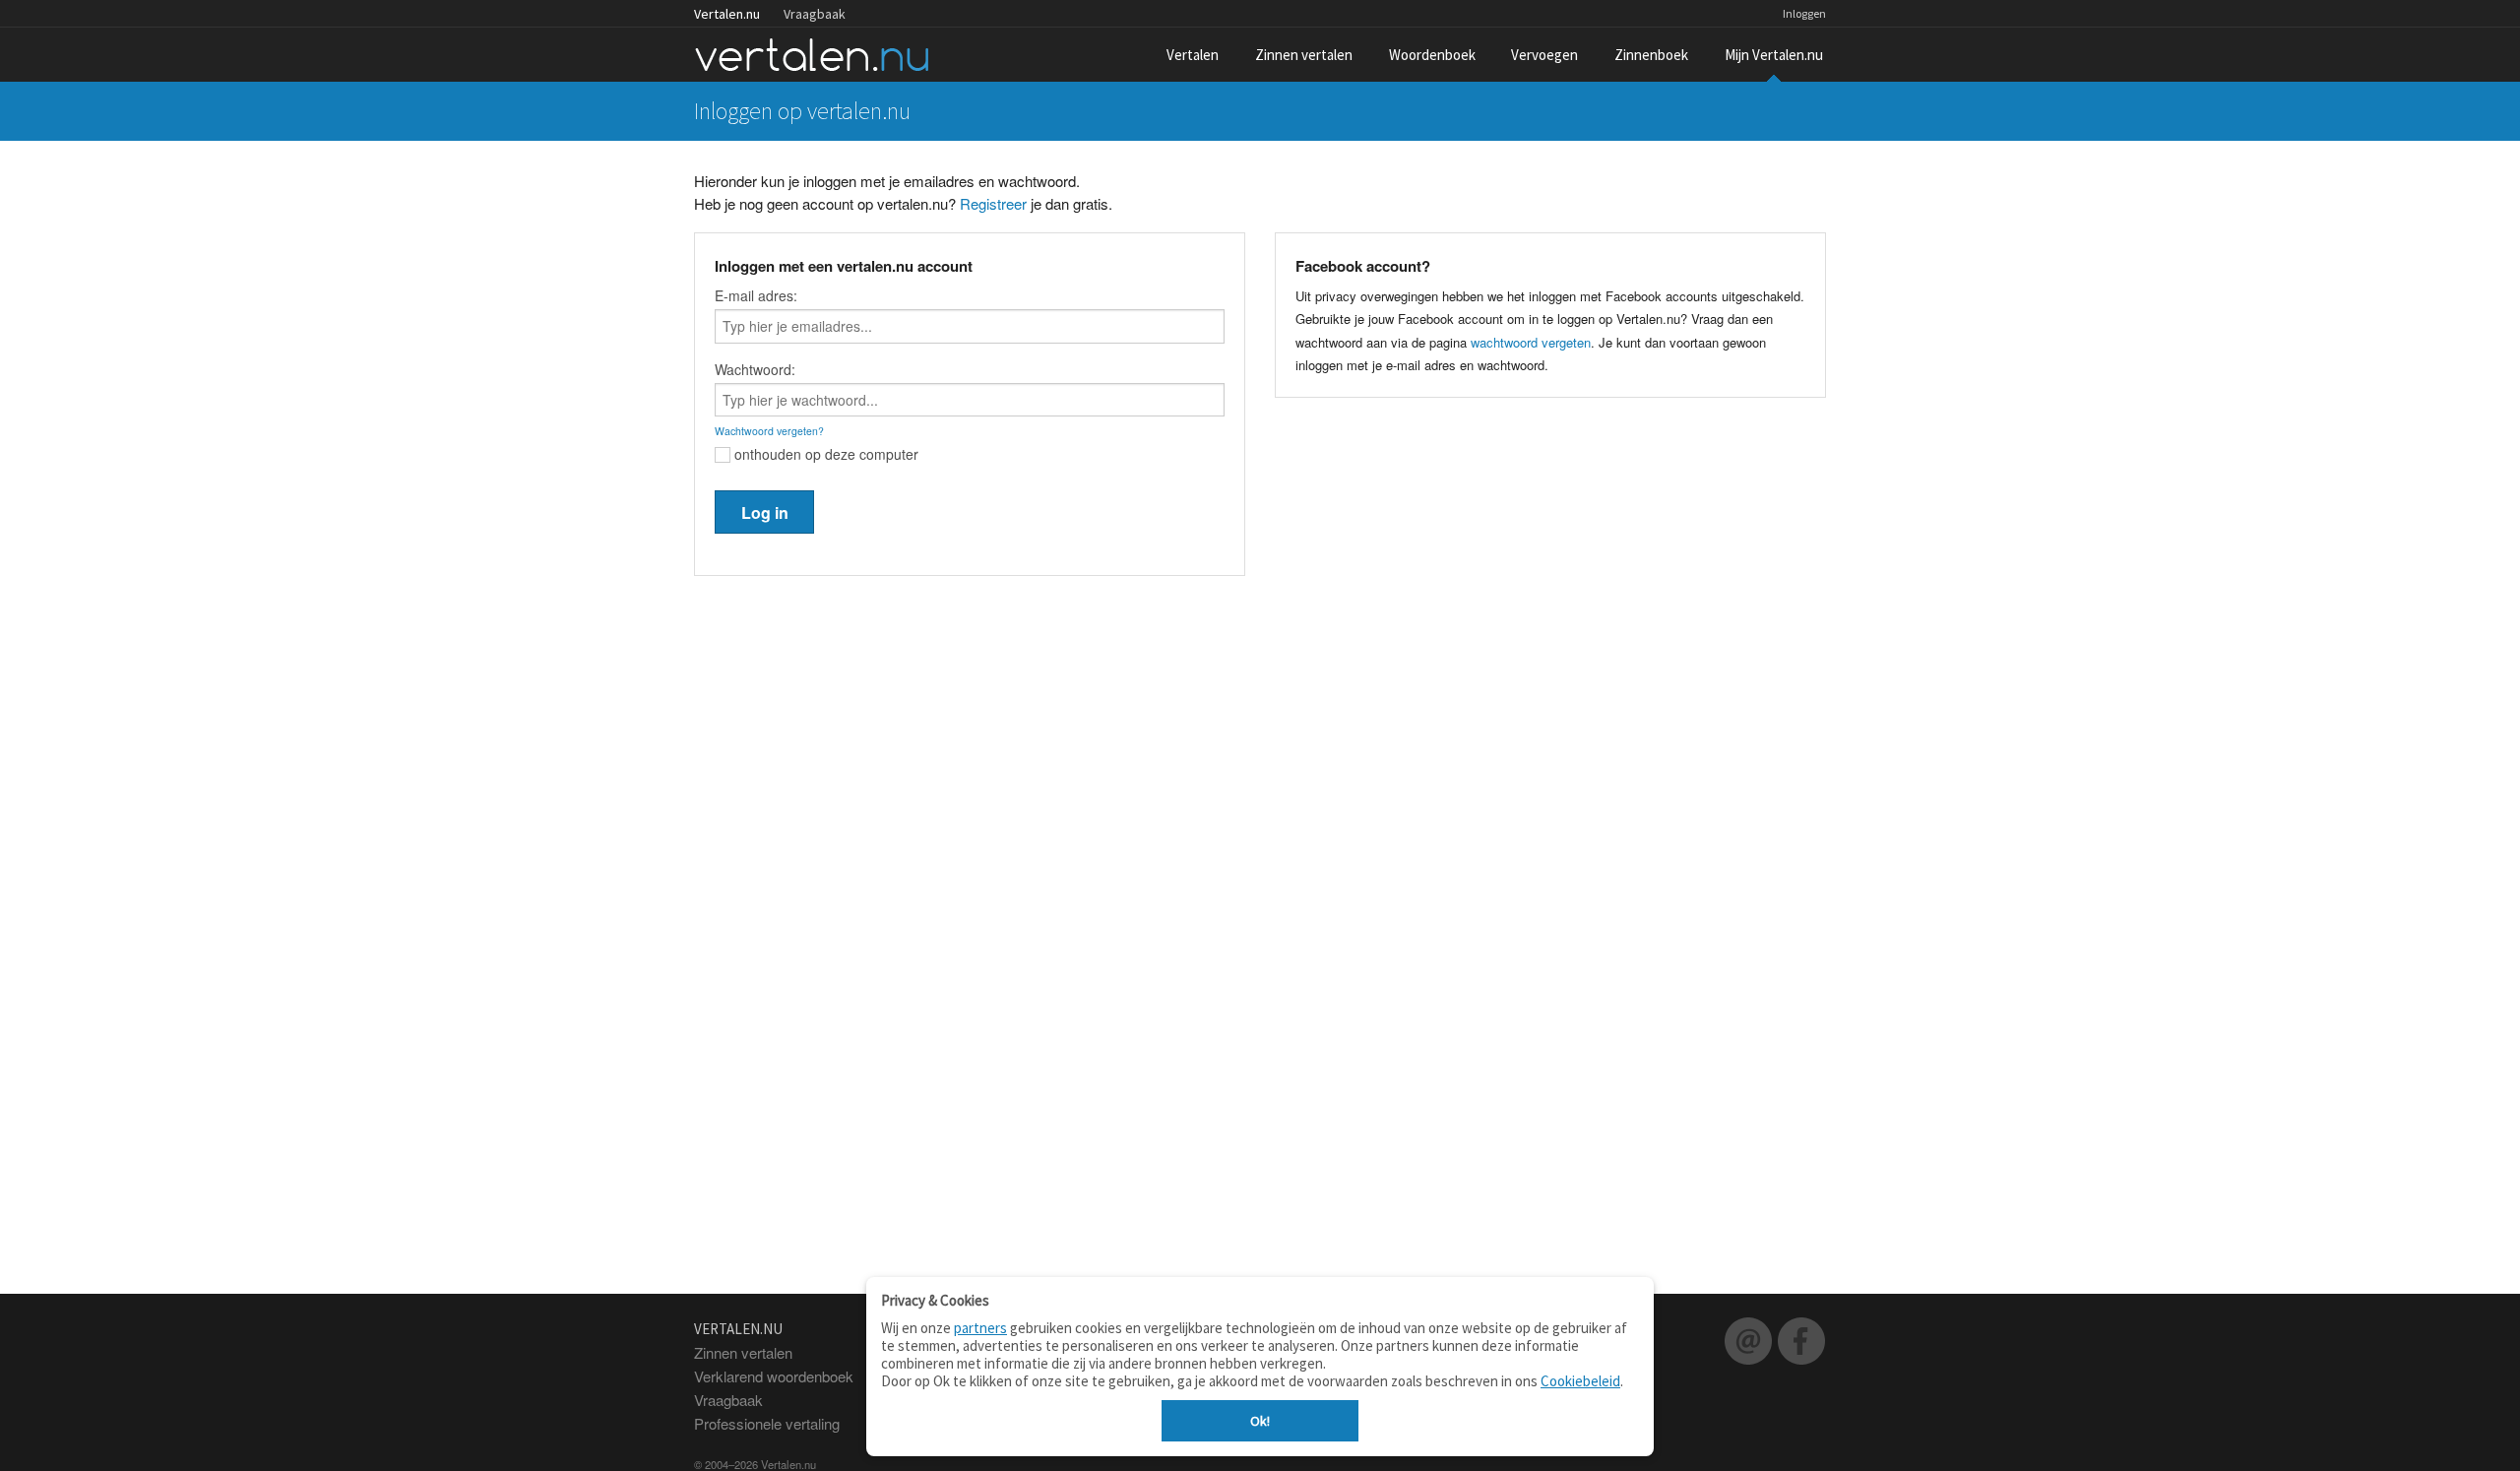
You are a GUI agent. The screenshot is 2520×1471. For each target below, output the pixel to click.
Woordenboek (1432, 55)
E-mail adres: (756, 295)
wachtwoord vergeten (1531, 342)
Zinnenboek (1651, 55)
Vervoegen (1544, 55)
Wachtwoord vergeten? (769, 431)
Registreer (993, 203)
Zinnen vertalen (1304, 55)
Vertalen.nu (727, 14)
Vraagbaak (815, 14)
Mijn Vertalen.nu (1774, 55)
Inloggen (1804, 13)
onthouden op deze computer (824, 454)
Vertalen (1193, 55)
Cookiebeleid (1580, 1381)
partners (980, 1328)
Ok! (1260, 1421)
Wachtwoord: (755, 369)
